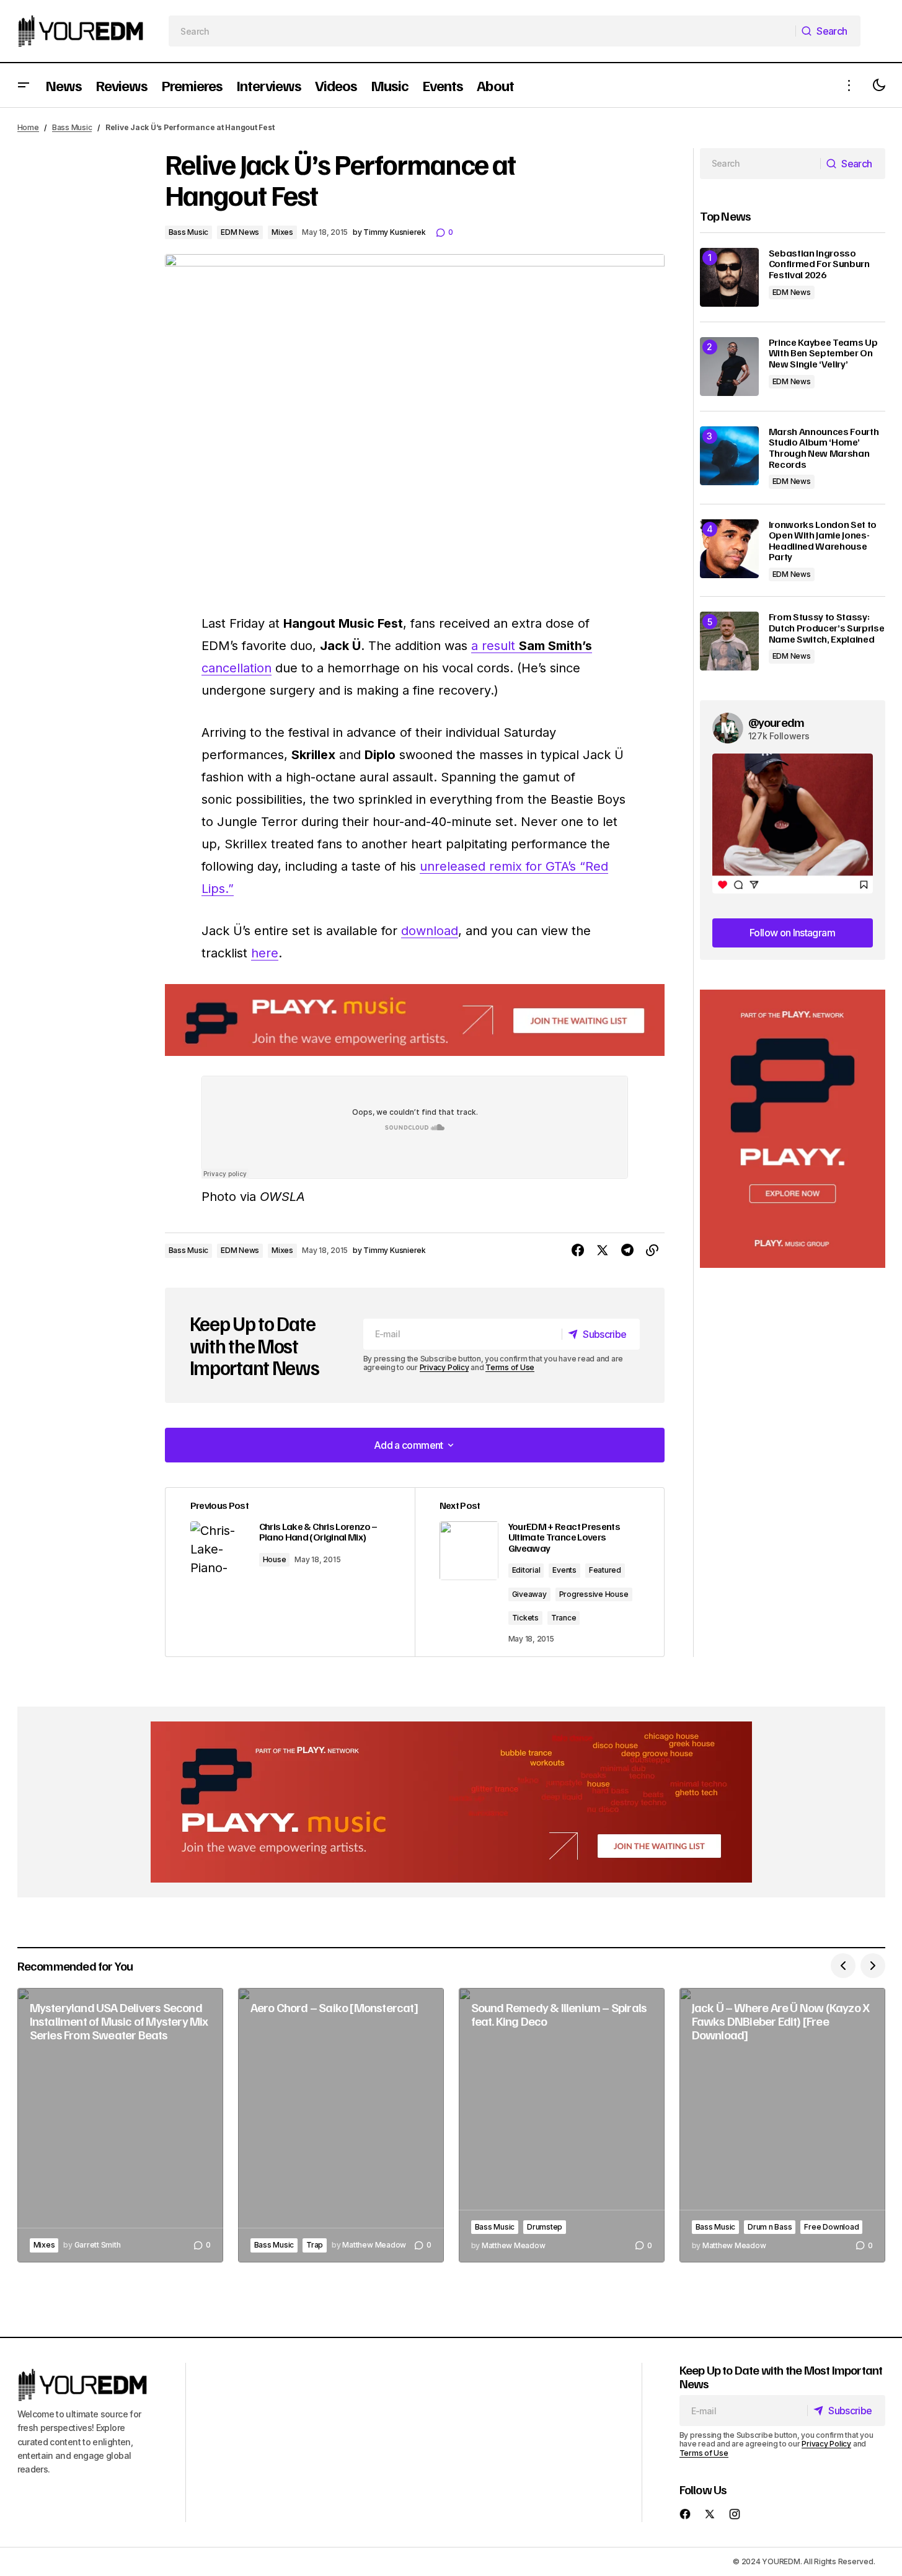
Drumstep (545, 2227)
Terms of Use (510, 1367)
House (275, 1559)
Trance (564, 1618)
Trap (315, 2245)
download (430, 931)
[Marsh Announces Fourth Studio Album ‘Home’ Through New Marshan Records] (729, 456)
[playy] (415, 1020)
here (265, 953)
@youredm (776, 722)
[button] (24, 85)
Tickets (525, 1618)
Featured (605, 1570)
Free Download (831, 2227)
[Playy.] (451, 1802)
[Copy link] (652, 1251)
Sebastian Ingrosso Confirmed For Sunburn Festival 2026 (819, 264)
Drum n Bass (770, 2227)
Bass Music (72, 127)
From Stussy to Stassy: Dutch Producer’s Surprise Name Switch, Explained (827, 628)
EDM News (240, 232)
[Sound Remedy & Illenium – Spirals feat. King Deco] (562, 2125)
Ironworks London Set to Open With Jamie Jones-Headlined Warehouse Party (823, 541)
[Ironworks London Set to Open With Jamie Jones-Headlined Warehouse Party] (729, 549)
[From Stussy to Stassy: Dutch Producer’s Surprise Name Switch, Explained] (729, 641)
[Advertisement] (793, 1129)
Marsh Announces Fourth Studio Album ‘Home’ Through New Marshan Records (824, 448)
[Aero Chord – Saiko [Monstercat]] (341, 2125)
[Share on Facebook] (578, 1251)
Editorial (526, 1570)
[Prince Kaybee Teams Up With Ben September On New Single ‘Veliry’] (729, 367)
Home (28, 127)
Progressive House (594, 1594)
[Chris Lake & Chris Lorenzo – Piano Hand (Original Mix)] (290, 1572)
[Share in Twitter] (603, 1251)
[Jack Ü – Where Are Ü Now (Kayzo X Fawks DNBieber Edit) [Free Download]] (782, 2125)
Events (564, 1570)
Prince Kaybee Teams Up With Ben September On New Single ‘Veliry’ (823, 354)
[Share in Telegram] (627, 1251)
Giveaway (529, 1594)
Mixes (282, 232)
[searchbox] (482, 31)
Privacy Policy (444, 1367)
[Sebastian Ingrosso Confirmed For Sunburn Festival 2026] (729, 277)
